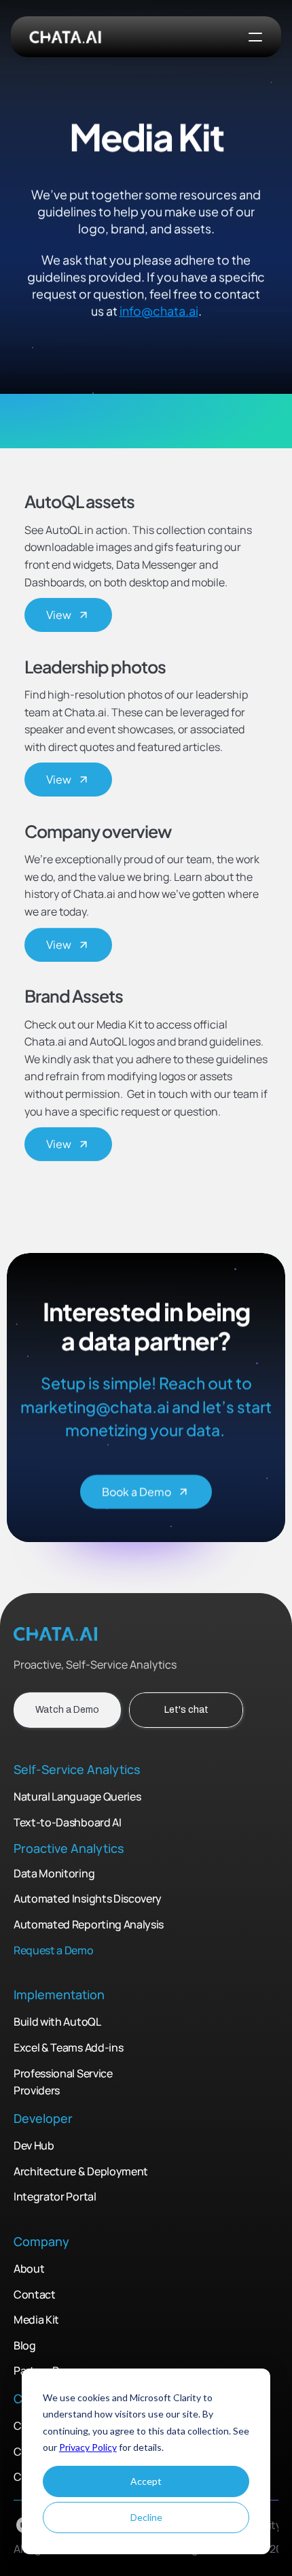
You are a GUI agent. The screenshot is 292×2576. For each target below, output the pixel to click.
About (29, 2269)
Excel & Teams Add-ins (69, 2047)
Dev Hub (34, 2145)
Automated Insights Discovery (88, 1899)
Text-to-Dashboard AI (68, 1822)
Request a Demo (54, 1950)
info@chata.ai (159, 311)
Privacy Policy (88, 2447)
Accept (146, 2481)
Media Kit (36, 2320)
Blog (25, 2345)
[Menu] (255, 37)
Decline (146, 2517)
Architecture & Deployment (82, 2171)
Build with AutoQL (57, 2022)
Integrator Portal (55, 2196)
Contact (35, 2294)
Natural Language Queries (77, 1797)
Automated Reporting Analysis (89, 1924)
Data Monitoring (54, 1873)
